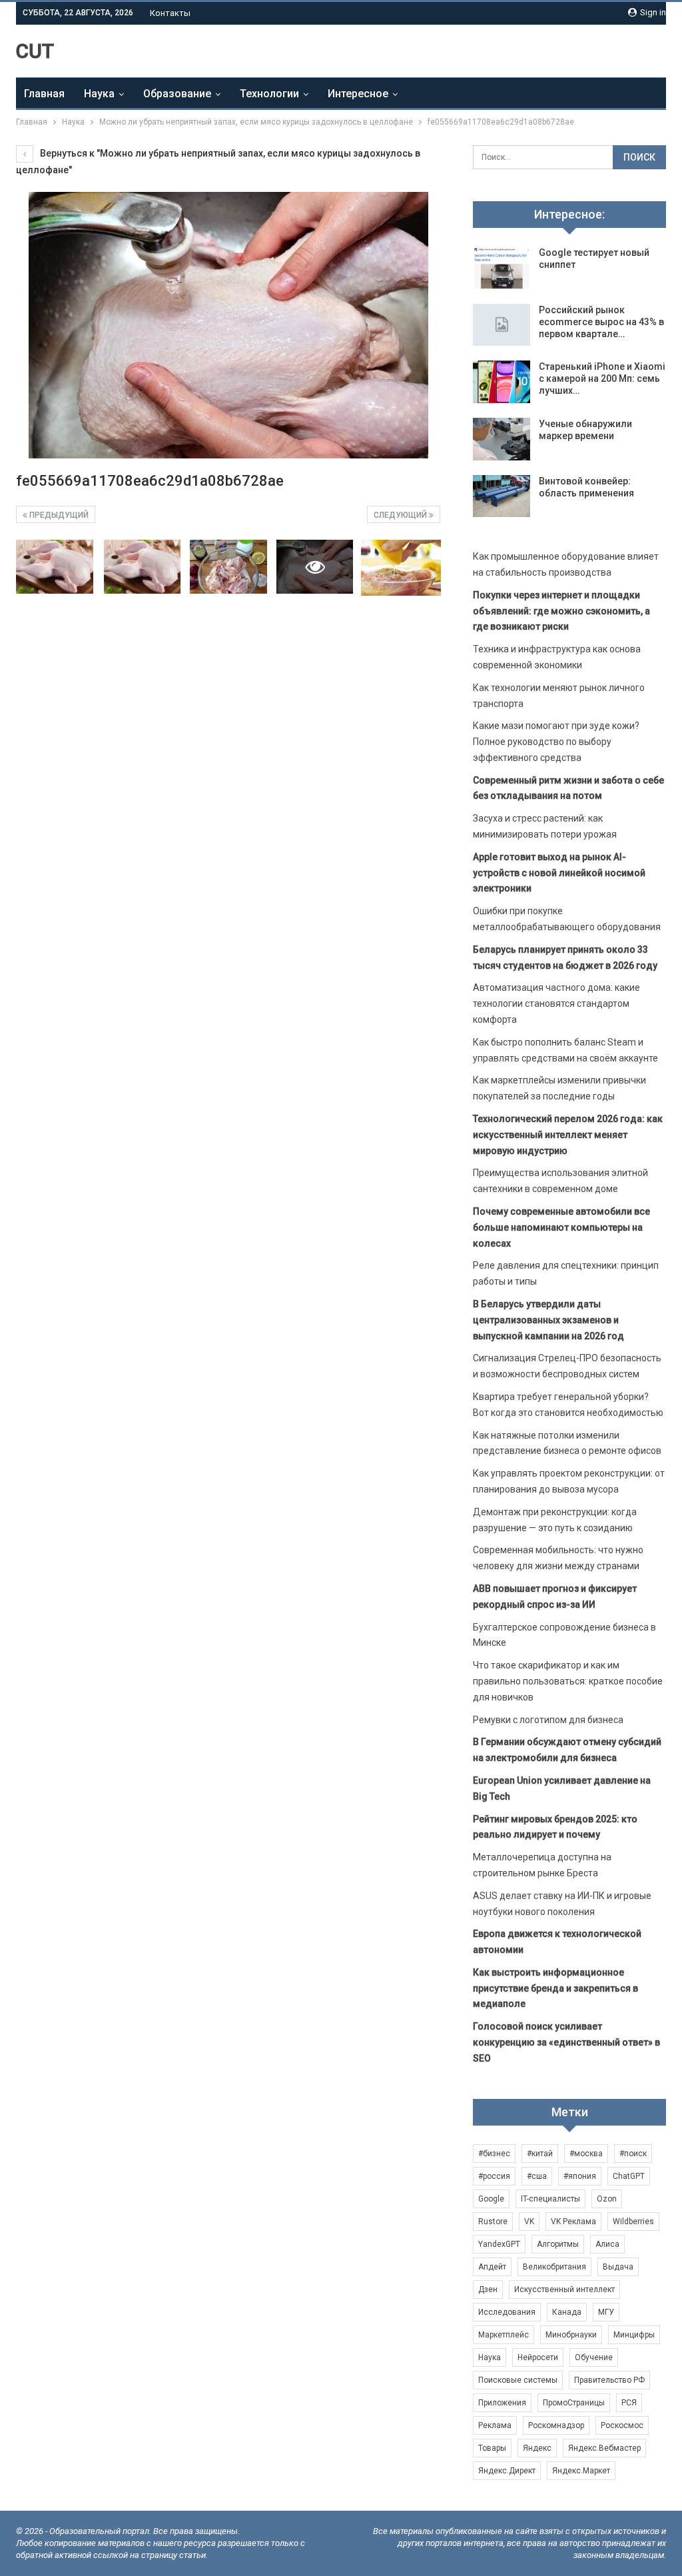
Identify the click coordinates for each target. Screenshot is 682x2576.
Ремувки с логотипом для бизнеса (548, 1720)
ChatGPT (629, 2176)
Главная (44, 94)
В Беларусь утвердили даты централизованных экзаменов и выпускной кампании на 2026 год (548, 1320)
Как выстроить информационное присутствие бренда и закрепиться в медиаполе (555, 1988)
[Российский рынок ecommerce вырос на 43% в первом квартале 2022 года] (502, 325)
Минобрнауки (571, 2335)
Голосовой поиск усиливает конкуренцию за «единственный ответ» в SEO (566, 2042)
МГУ (606, 2312)
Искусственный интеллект (564, 2289)
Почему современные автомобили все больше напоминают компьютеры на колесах (561, 1227)
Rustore (493, 2222)
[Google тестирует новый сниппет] (502, 268)
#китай (540, 2154)
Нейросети (538, 2357)
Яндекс (537, 2448)
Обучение (594, 2357)
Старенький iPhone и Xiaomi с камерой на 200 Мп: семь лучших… (602, 378)
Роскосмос (622, 2425)
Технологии (269, 94)
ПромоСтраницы (574, 2403)
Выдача (618, 2267)
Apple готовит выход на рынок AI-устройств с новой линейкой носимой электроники (559, 873)
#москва (586, 2154)
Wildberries (633, 2222)
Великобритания (554, 2267)
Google (491, 2199)
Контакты (170, 13)
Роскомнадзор (556, 2425)
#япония (580, 2176)
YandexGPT (499, 2244)
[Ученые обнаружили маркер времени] (502, 439)
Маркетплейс (504, 2335)
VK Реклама (573, 2222)
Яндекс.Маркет (581, 2471)
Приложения (502, 2403)
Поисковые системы (518, 2380)
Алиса (607, 2244)
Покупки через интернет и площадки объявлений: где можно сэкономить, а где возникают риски (561, 611)
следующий (401, 515)
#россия (494, 2176)
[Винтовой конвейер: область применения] (502, 496)
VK (529, 2222)
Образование (177, 94)
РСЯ (629, 2403)
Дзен (488, 2289)
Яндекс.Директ (507, 2471)
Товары (492, 2448)
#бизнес (494, 2154)
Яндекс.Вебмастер (604, 2448)
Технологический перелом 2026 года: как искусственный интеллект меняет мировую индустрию (568, 1135)
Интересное (358, 94)
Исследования (507, 2312)
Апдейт (492, 2267)
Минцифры (634, 2335)
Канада (567, 2312)
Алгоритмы (558, 2244)
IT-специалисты (550, 2199)
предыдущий (58, 515)
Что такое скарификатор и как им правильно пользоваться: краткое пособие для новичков (568, 1681)
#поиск (633, 2154)
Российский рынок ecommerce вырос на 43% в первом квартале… (601, 322)
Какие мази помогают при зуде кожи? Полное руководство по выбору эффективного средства (556, 742)
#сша (537, 2176)
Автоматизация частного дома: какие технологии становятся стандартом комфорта (556, 1003)
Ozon (607, 2199)
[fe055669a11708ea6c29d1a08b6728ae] (55, 567)
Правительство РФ (609, 2380)
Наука (99, 94)
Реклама (495, 2425)
